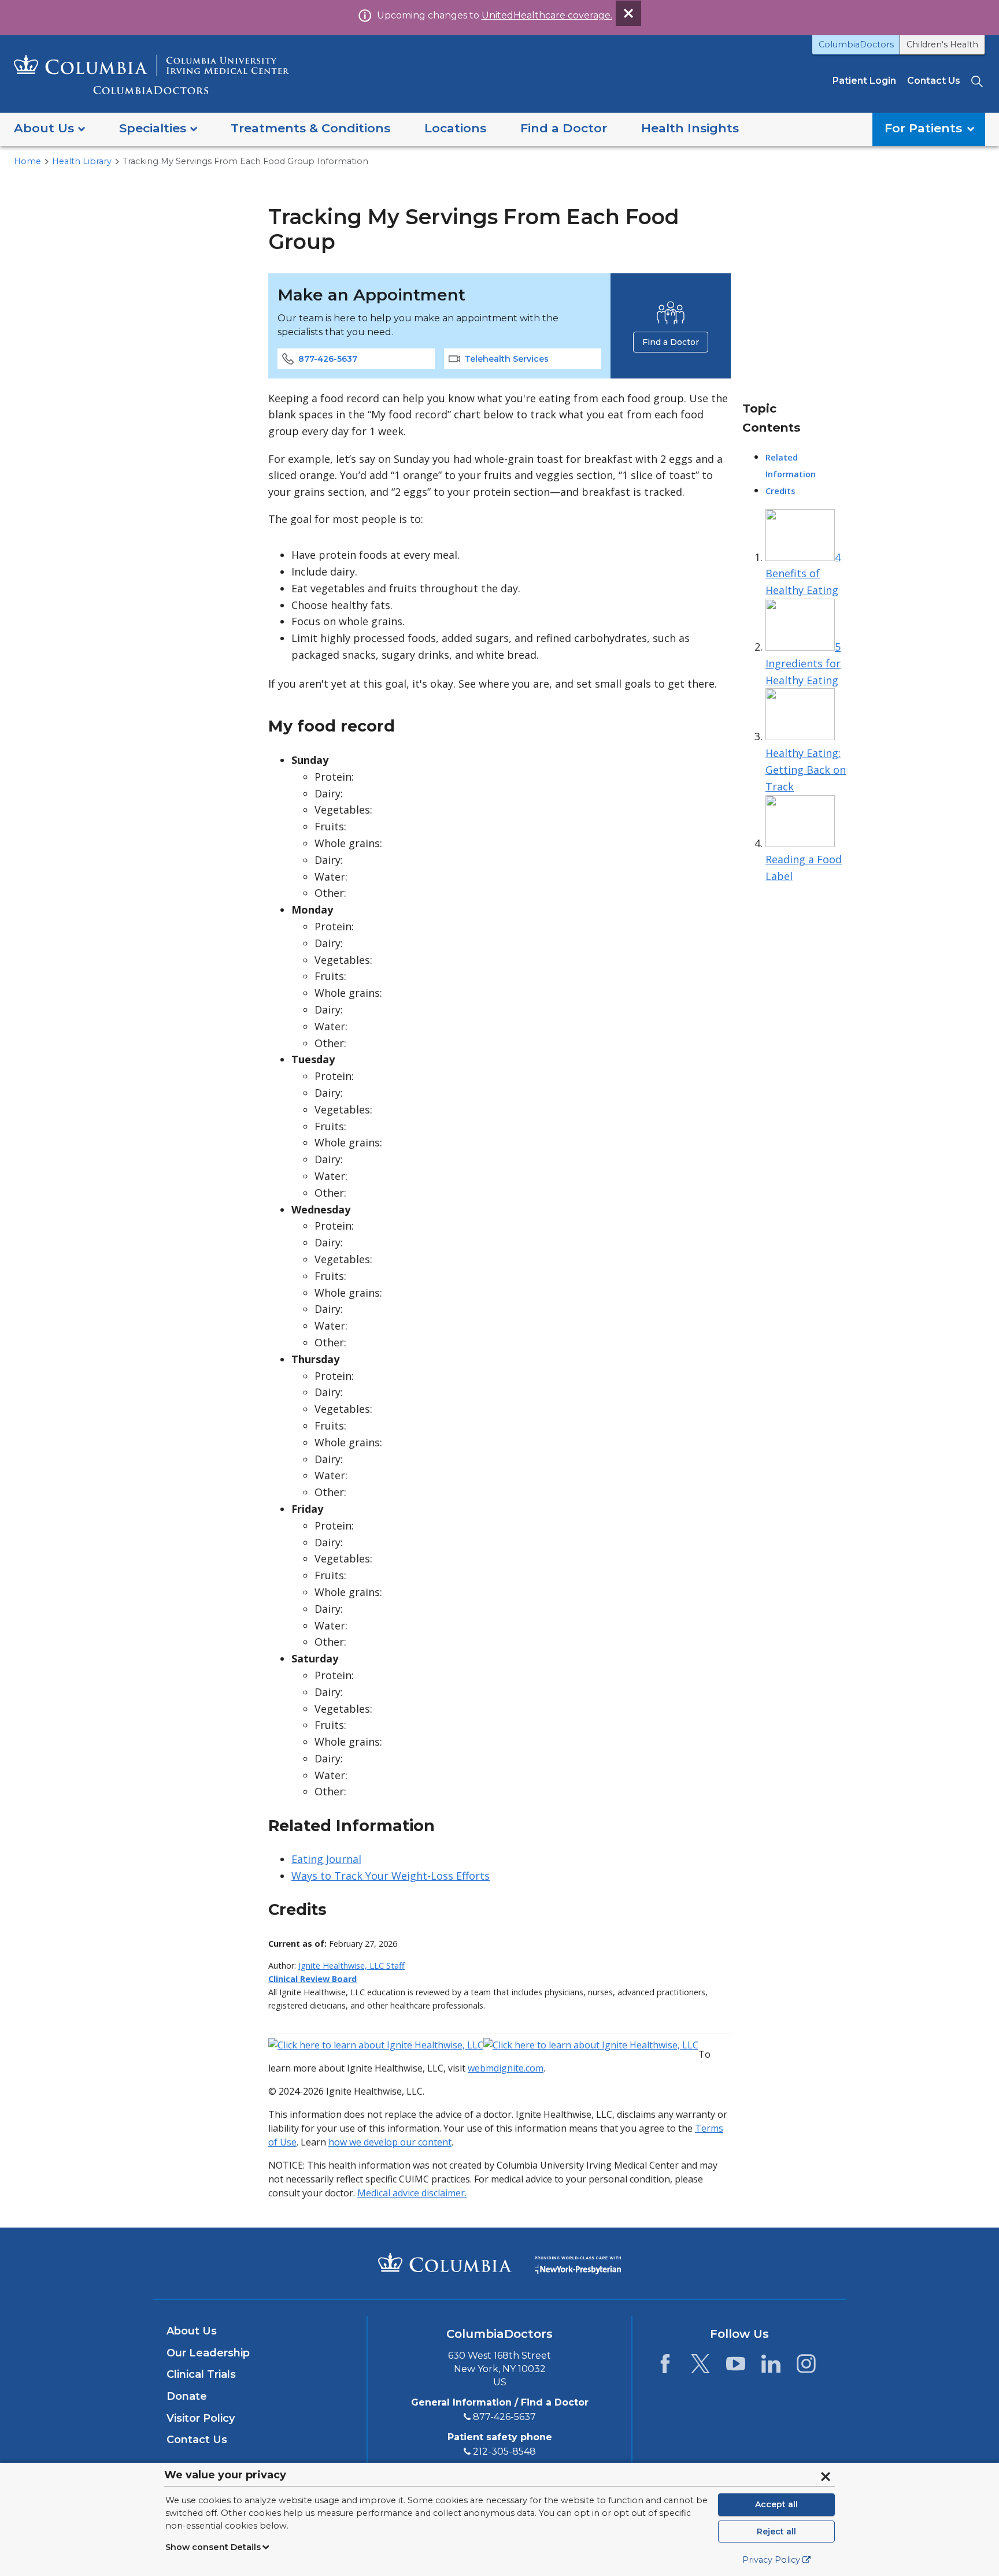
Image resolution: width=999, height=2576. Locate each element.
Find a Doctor (671, 342)
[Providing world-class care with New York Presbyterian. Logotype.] (578, 2263)
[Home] (151, 74)
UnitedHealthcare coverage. (547, 15)
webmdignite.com (506, 2068)
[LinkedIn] (771, 2367)
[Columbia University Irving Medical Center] (445, 2262)
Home (27, 161)
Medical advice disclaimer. (412, 2193)
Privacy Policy (771, 2560)
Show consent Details (213, 2547)
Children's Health (942, 44)
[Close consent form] (826, 2477)
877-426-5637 (328, 359)
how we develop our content (390, 2142)
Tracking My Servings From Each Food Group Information (245, 161)
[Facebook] (665, 2367)
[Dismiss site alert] (628, 13)
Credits (780, 491)
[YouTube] (736, 2367)
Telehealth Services (507, 359)
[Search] (978, 81)
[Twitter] (700, 2367)
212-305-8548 (504, 2451)
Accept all (776, 2504)
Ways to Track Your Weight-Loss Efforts (391, 1876)
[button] (49, 129)
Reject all (776, 2532)
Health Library (82, 161)
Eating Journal (326, 1859)
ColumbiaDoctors (856, 44)
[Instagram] (806, 2367)
